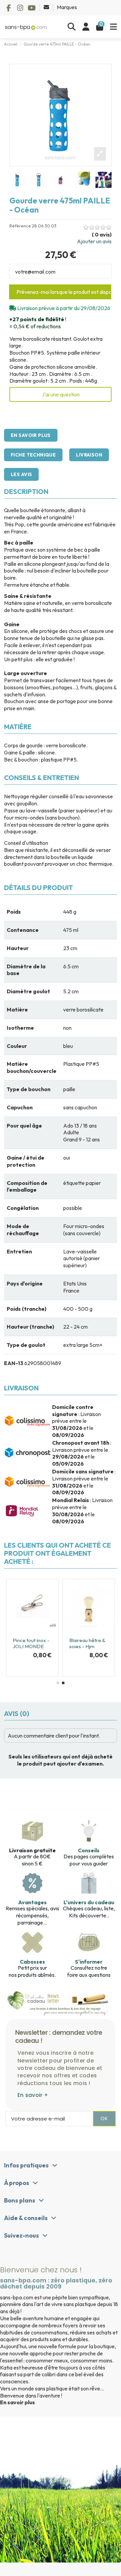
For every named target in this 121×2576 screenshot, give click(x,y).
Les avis (21, 474)
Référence (20, 226)
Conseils (89, 1850)
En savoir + (33, 2095)
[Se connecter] (86, 27)
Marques (67, 7)
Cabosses (32, 1962)
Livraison (89, 455)
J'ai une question (61, 394)
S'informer (89, 1962)
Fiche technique (33, 455)
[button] (58, 1683)
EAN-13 (14, 1363)
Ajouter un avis (94, 241)
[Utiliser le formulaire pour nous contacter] (47, 7)
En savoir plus (31, 435)
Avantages (32, 1902)
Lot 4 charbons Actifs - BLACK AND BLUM (57, 1646)
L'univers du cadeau (89, 1902)
